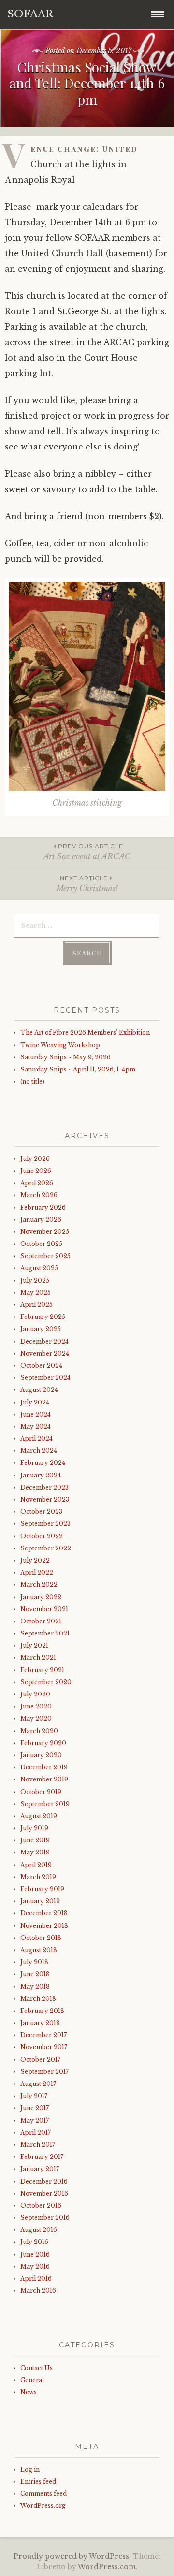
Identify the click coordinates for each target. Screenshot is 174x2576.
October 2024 (41, 1366)
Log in (30, 2469)
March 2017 (38, 2145)
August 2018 (39, 1950)
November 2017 (44, 2047)
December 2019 (44, 1767)
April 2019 (36, 1865)
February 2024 (43, 1463)
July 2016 (34, 2242)
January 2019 (40, 1901)
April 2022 (37, 1572)
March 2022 (39, 1585)
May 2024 (36, 1426)
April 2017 (36, 2133)
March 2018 (38, 1999)
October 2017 (40, 2060)
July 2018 (34, 1962)
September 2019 (45, 1804)
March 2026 (39, 1195)
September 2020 (46, 1682)
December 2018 (44, 1913)
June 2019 (35, 1840)
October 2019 (41, 1792)
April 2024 (36, 1439)
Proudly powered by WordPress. (72, 2556)
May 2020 (36, 1718)
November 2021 (44, 1609)
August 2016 (39, 2230)
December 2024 (44, 1341)
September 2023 (45, 1524)
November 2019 (44, 1779)
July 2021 (34, 1645)
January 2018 (40, 2023)
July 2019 (34, 1828)
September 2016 (45, 2218)
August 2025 (39, 1268)
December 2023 (44, 1487)
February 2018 (42, 2011)
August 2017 (38, 2084)
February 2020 (43, 1743)
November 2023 (45, 1499)
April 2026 (37, 1183)
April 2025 (36, 1305)
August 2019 (39, 1816)
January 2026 (41, 1220)
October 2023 (41, 1512)
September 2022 (46, 1548)
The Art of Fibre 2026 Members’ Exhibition (85, 1033)
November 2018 (44, 1926)
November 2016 (44, 2193)
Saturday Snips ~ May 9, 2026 (65, 1057)
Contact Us (36, 2368)
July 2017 (34, 2096)
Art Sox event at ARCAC (87, 852)
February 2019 (42, 1889)
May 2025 (36, 1293)
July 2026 (35, 1159)
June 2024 (36, 1414)
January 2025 (41, 1329)
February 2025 (43, 1317)
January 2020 (41, 1755)
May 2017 (35, 2120)
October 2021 (41, 1621)
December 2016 (44, 2181)
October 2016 (41, 2206)
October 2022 (42, 1536)
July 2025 (35, 1281)
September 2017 (44, 2072)
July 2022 (35, 1560)
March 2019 (38, 1877)
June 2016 (35, 2254)
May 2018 (35, 1987)
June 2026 (36, 1171)
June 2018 (35, 1974)
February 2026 (43, 1208)
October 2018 (41, 1938)
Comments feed (43, 2494)
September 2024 (45, 1378)
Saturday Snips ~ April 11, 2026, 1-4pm (78, 1069)
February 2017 (42, 2157)
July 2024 (35, 1402)
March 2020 (39, 1731)
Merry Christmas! (87, 884)
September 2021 (45, 1633)
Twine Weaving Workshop (60, 1045)
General (32, 2380)
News (29, 2392)
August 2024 (39, 1390)
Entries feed (38, 2482)
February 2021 (42, 1670)
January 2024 (41, 1475)
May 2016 (35, 2266)
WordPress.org (43, 2506)
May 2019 (35, 1852)
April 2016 (36, 2279)
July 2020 (35, 1694)
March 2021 (38, 1657)
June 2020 (36, 1706)
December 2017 (43, 2035)
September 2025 (45, 1256)
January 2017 (40, 2169)
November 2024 (45, 1353)
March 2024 (39, 1451)
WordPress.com (107, 2567)
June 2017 (35, 2108)
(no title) (32, 1081)
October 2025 (41, 1244)
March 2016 (38, 2291)
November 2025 (45, 1232)
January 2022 (41, 1597)
